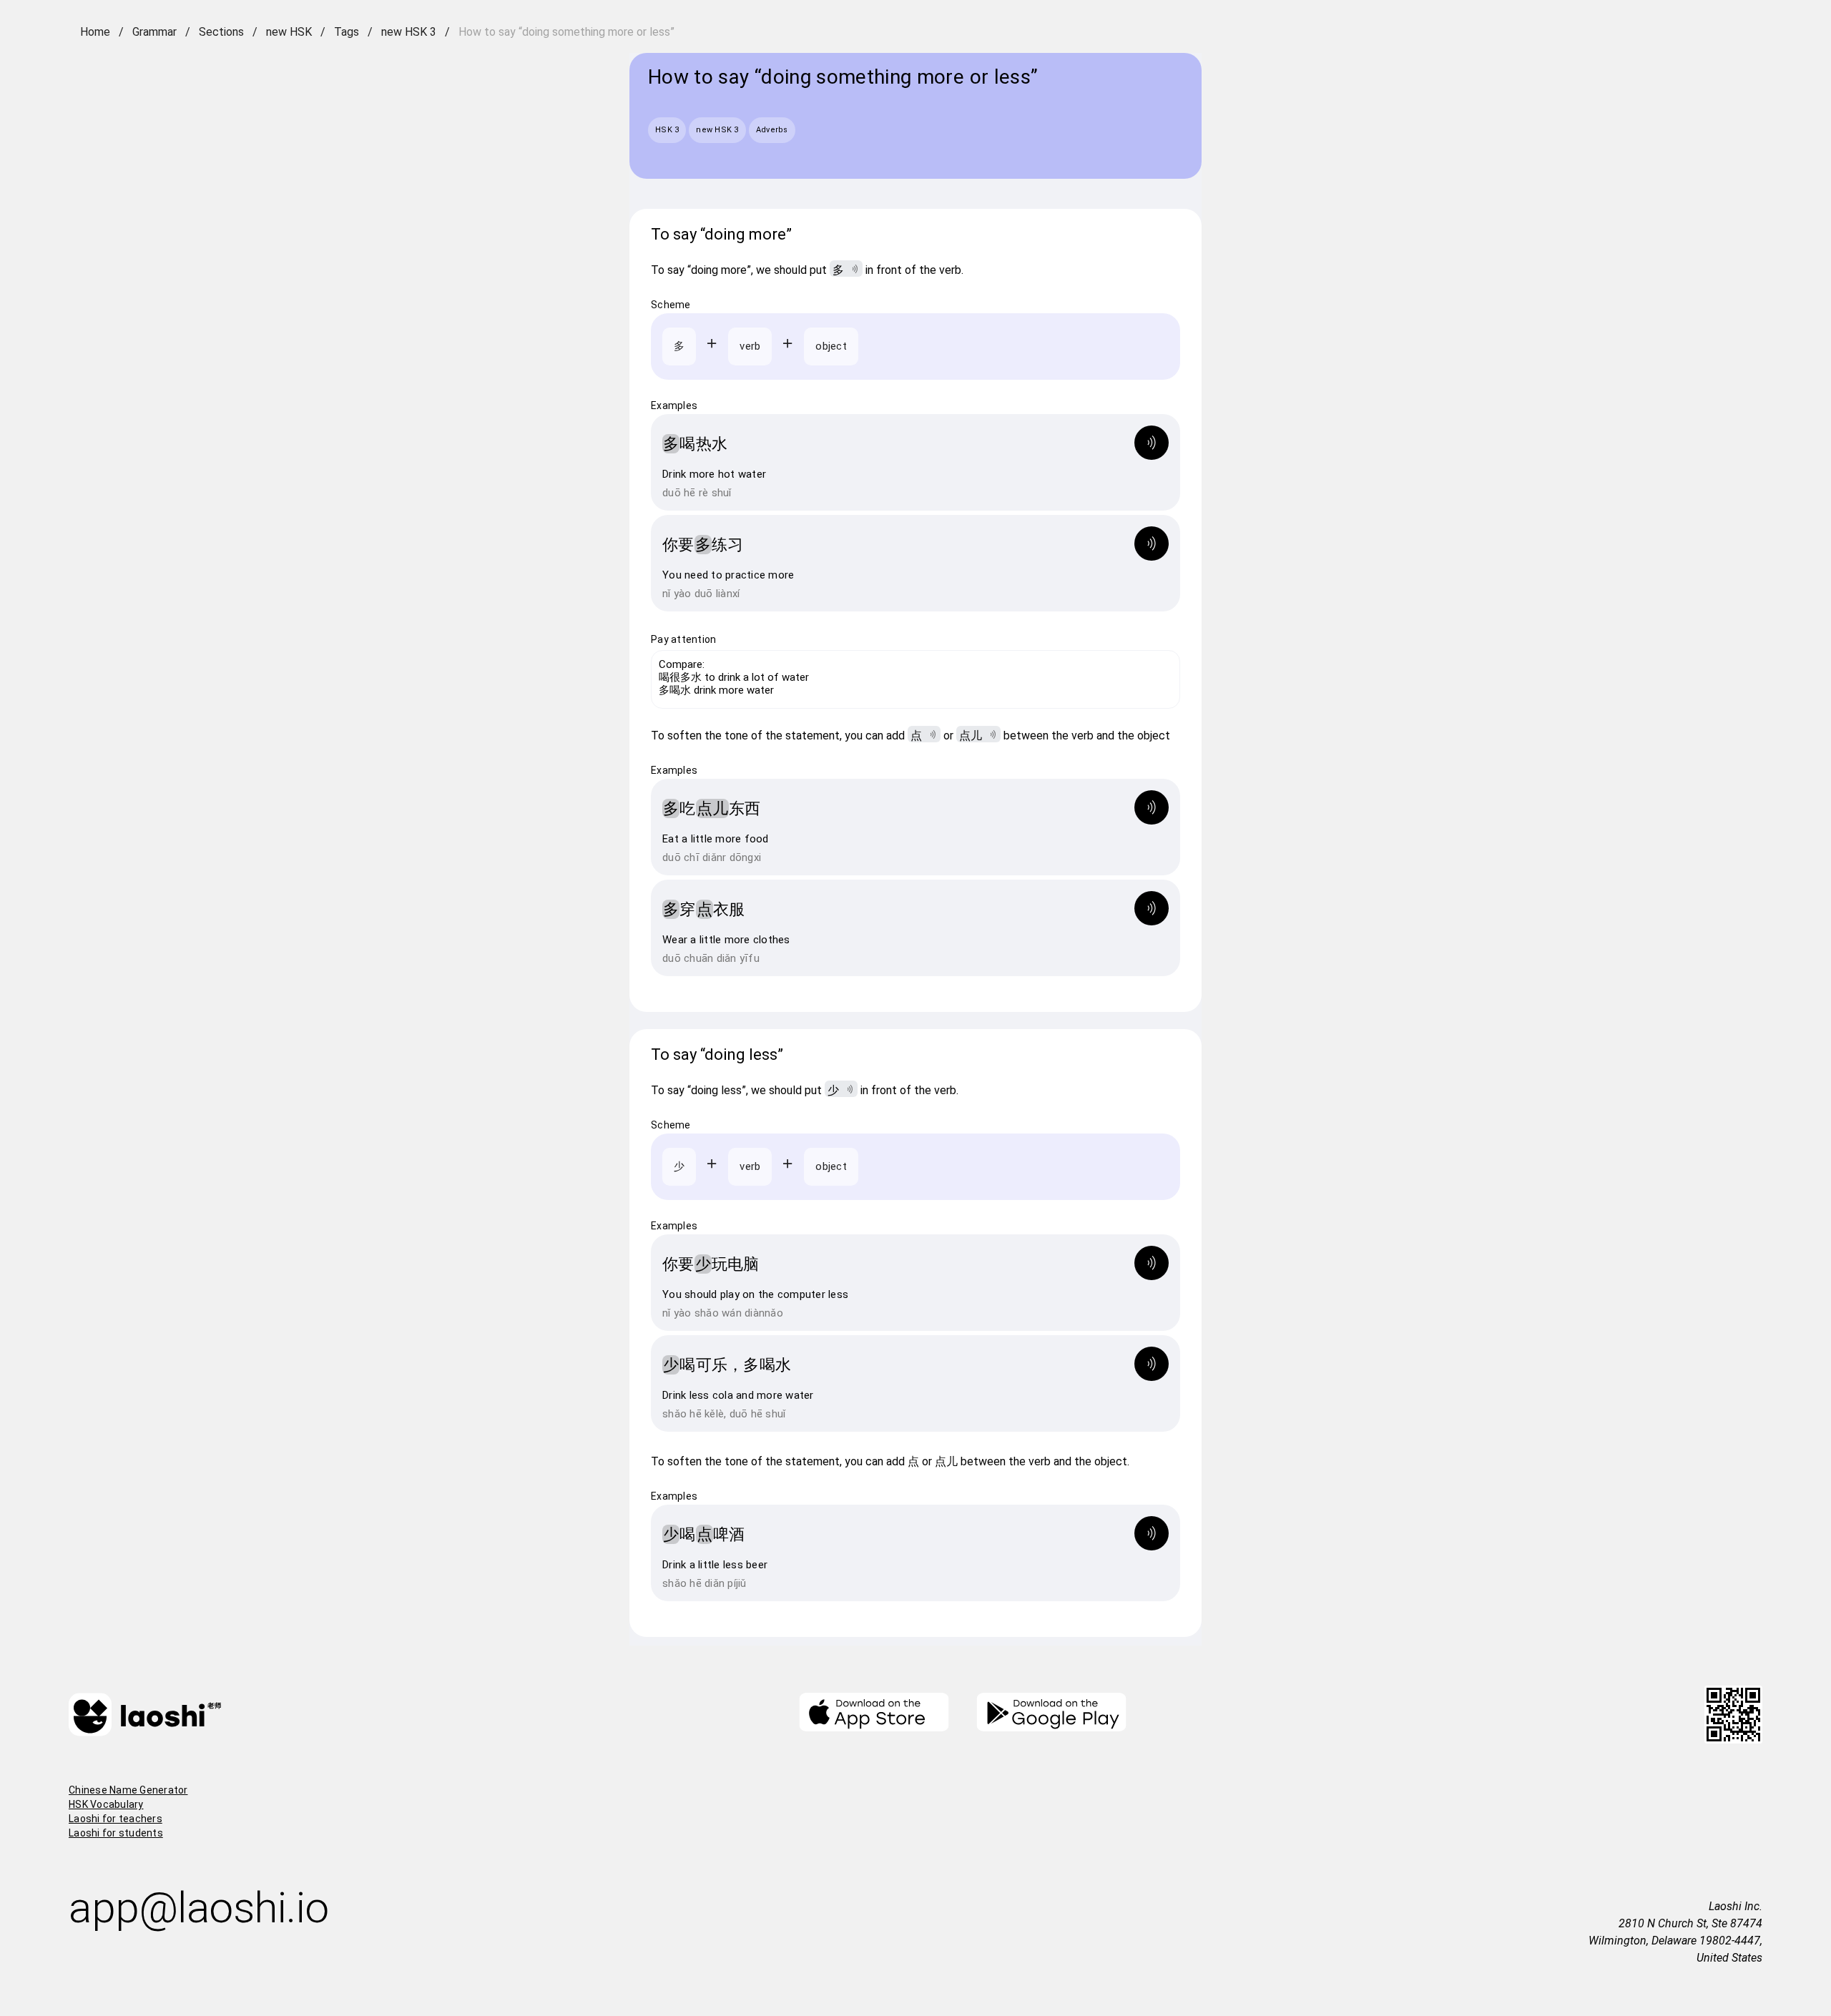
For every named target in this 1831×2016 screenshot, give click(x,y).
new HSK (289, 32)
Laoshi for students (116, 1833)
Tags (347, 32)
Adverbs (772, 130)
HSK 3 (667, 130)
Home (95, 32)
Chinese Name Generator (128, 1790)
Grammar (154, 32)
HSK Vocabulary (106, 1804)
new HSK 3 (409, 32)
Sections (221, 32)
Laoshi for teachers (116, 1819)
